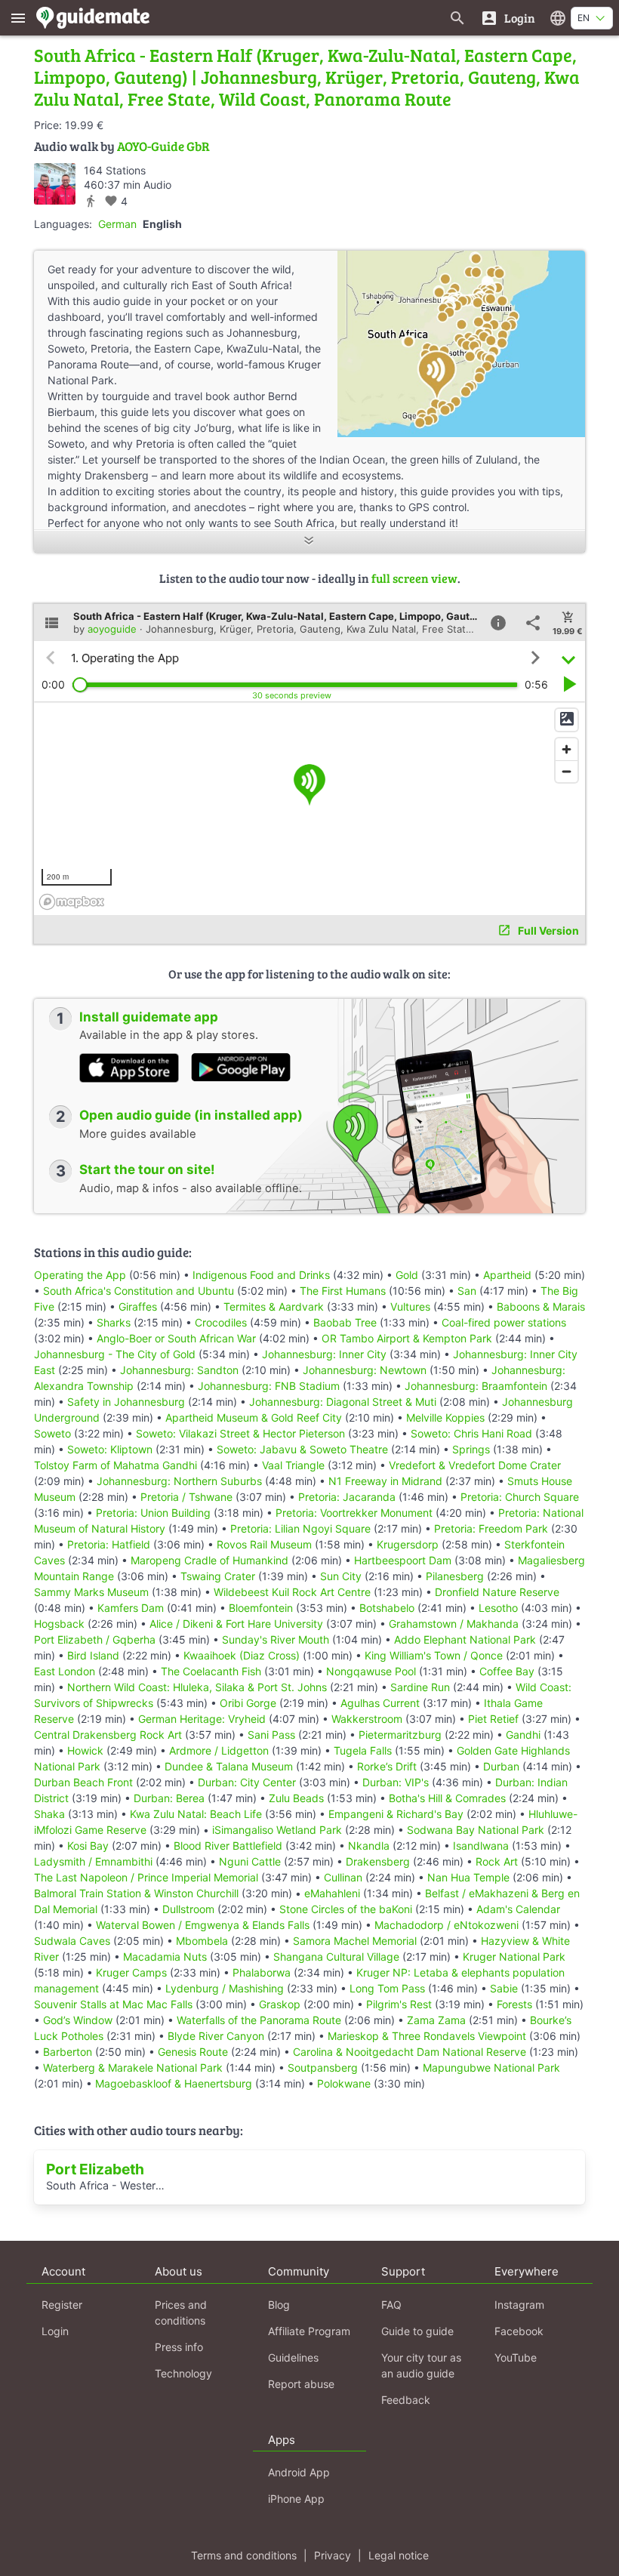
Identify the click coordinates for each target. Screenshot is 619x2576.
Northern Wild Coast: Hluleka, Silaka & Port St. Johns (197, 1687)
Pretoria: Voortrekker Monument (354, 1513)
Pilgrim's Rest (399, 2004)
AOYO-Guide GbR (163, 146)
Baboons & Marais (541, 1306)
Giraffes (138, 1306)
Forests (514, 2004)
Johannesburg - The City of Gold (115, 1354)
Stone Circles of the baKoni (346, 1909)
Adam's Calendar (518, 1909)
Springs (471, 1449)
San (467, 1291)
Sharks (114, 1322)
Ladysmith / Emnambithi (93, 1861)
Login (55, 2331)
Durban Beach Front (83, 1782)
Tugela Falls (363, 1750)
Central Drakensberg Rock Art (108, 1735)
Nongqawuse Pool (371, 1671)
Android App (299, 2472)
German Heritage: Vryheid (202, 1719)
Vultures (410, 1306)
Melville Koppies (445, 1417)
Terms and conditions (244, 2555)
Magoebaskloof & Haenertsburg (174, 2083)
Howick (85, 1750)
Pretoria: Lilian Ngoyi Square (300, 1528)
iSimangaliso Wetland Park (277, 1830)
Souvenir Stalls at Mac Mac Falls (113, 2004)
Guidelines (293, 2357)
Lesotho (498, 1608)
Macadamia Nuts (165, 1957)
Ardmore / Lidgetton (219, 1750)
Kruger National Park (514, 1957)
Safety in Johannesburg (126, 1402)
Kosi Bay (88, 1846)
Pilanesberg (455, 1576)
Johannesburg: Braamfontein (476, 1386)
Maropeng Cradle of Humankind (209, 1560)
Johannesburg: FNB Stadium (269, 1386)
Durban (501, 1766)
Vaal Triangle (293, 1465)
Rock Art (497, 1861)
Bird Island (93, 1655)
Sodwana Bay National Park (476, 1830)
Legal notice (399, 2555)
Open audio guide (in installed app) (191, 1115)
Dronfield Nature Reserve (497, 1592)
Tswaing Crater (218, 1576)
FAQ (391, 2305)
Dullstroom (188, 1909)
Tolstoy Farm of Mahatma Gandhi (115, 1465)
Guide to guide (417, 2331)
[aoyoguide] (55, 184)
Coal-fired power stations (504, 1322)
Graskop (280, 2004)
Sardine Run (420, 1687)
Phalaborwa (262, 1972)
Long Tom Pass (387, 1988)
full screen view (414, 578)
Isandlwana (481, 1846)
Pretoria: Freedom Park (491, 1528)
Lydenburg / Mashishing (225, 1988)
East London (65, 1671)
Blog (279, 2305)
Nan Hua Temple (468, 1877)
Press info (179, 2347)
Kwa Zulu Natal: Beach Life (196, 1814)
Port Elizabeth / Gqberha (95, 1639)
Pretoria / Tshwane (186, 1497)
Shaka (49, 1814)
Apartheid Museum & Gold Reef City (254, 1417)
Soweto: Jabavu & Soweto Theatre (302, 1449)
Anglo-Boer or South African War (176, 1338)
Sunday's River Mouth (276, 1639)
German (117, 224)
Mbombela (202, 1941)
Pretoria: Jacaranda (347, 1497)
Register (62, 2305)
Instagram (519, 2305)
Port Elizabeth (95, 2169)
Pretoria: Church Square (520, 1497)
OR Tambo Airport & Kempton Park (407, 1338)
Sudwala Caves (72, 1941)
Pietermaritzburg (400, 1735)
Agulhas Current (380, 1703)
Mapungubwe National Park (491, 2068)
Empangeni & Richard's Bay (396, 1814)
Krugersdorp (408, 1544)
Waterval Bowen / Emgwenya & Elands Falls (203, 1925)
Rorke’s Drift (387, 1766)
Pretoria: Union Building (153, 1513)
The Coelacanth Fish (211, 1671)
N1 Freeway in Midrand (385, 1481)
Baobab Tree (345, 1322)
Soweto (52, 1433)
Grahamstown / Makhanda (454, 1624)
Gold (407, 1275)
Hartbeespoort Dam (403, 1560)
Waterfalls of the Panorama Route (259, 2020)
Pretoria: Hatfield (109, 1544)
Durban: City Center (247, 1782)
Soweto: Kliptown (110, 1449)
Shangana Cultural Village (336, 1957)
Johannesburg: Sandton (179, 1370)
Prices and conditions (181, 2313)
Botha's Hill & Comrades (447, 1798)
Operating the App (80, 1275)
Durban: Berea (169, 1798)
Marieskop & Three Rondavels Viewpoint (427, 2036)
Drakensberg (378, 1861)
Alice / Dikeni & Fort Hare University (236, 1624)
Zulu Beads (296, 1798)
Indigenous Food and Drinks (261, 1275)
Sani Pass (271, 1735)
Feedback (406, 2400)
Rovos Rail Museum (264, 1544)
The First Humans (343, 1291)
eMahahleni (332, 1893)
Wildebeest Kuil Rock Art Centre (292, 1592)
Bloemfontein (261, 1608)
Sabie (504, 1988)
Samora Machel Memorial (355, 1941)
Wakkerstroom (367, 1719)
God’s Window (78, 2020)
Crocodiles (221, 1322)
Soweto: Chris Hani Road (471, 1433)
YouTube (516, 2357)
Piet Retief (493, 1719)
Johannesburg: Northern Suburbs (179, 1481)
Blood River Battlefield (228, 1846)
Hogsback (59, 1624)
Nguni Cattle (250, 1861)
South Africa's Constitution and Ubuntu (139, 1291)
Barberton (68, 2052)
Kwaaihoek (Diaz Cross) (242, 1655)
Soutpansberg (323, 2068)
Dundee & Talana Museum (229, 1766)
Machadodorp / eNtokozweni (447, 1925)
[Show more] (309, 542)
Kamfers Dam (131, 1608)
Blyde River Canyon (216, 2036)
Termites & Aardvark (274, 1306)
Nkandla (369, 1846)
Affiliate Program (309, 2331)
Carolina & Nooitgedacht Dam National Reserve (410, 2052)
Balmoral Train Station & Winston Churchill (136, 1893)
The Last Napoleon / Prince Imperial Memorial (146, 1877)
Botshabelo (387, 1608)
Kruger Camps (131, 1972)
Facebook (519, 2331)
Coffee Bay (507, 1671)
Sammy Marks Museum (91, 1592)
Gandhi (523, 1735)
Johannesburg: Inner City (324, 1354)
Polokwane (344, 2083)
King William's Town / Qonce (434, 1655)
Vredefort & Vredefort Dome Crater (475, 1465)
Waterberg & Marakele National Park (133, 2068)
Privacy (333, 2555)
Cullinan (343, 1877)
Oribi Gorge (248, 1703)
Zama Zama (436, 2020)
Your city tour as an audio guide (421, 2365)
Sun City (341, 1576)
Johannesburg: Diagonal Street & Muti (343, 1402)
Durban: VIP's (396, 1782)
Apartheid (507, 1275)
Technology (183, 2373)
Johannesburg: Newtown (365, 1370)
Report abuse (301, 2384)
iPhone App (296, 2499)
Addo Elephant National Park (465, 1639)
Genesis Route (193, 2052)
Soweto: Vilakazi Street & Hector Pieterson (240, 1433)
